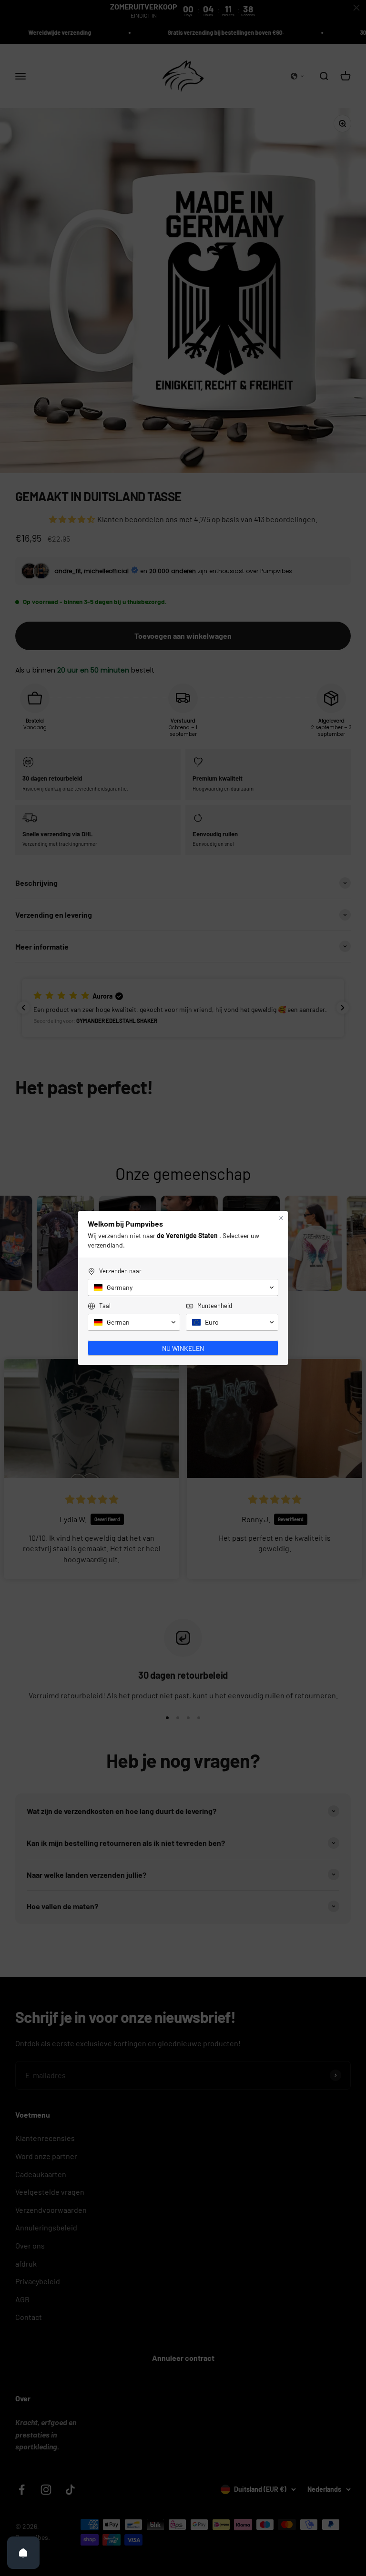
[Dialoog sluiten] (281, 1218)
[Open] (23, 2553)
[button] (183, 1288)
